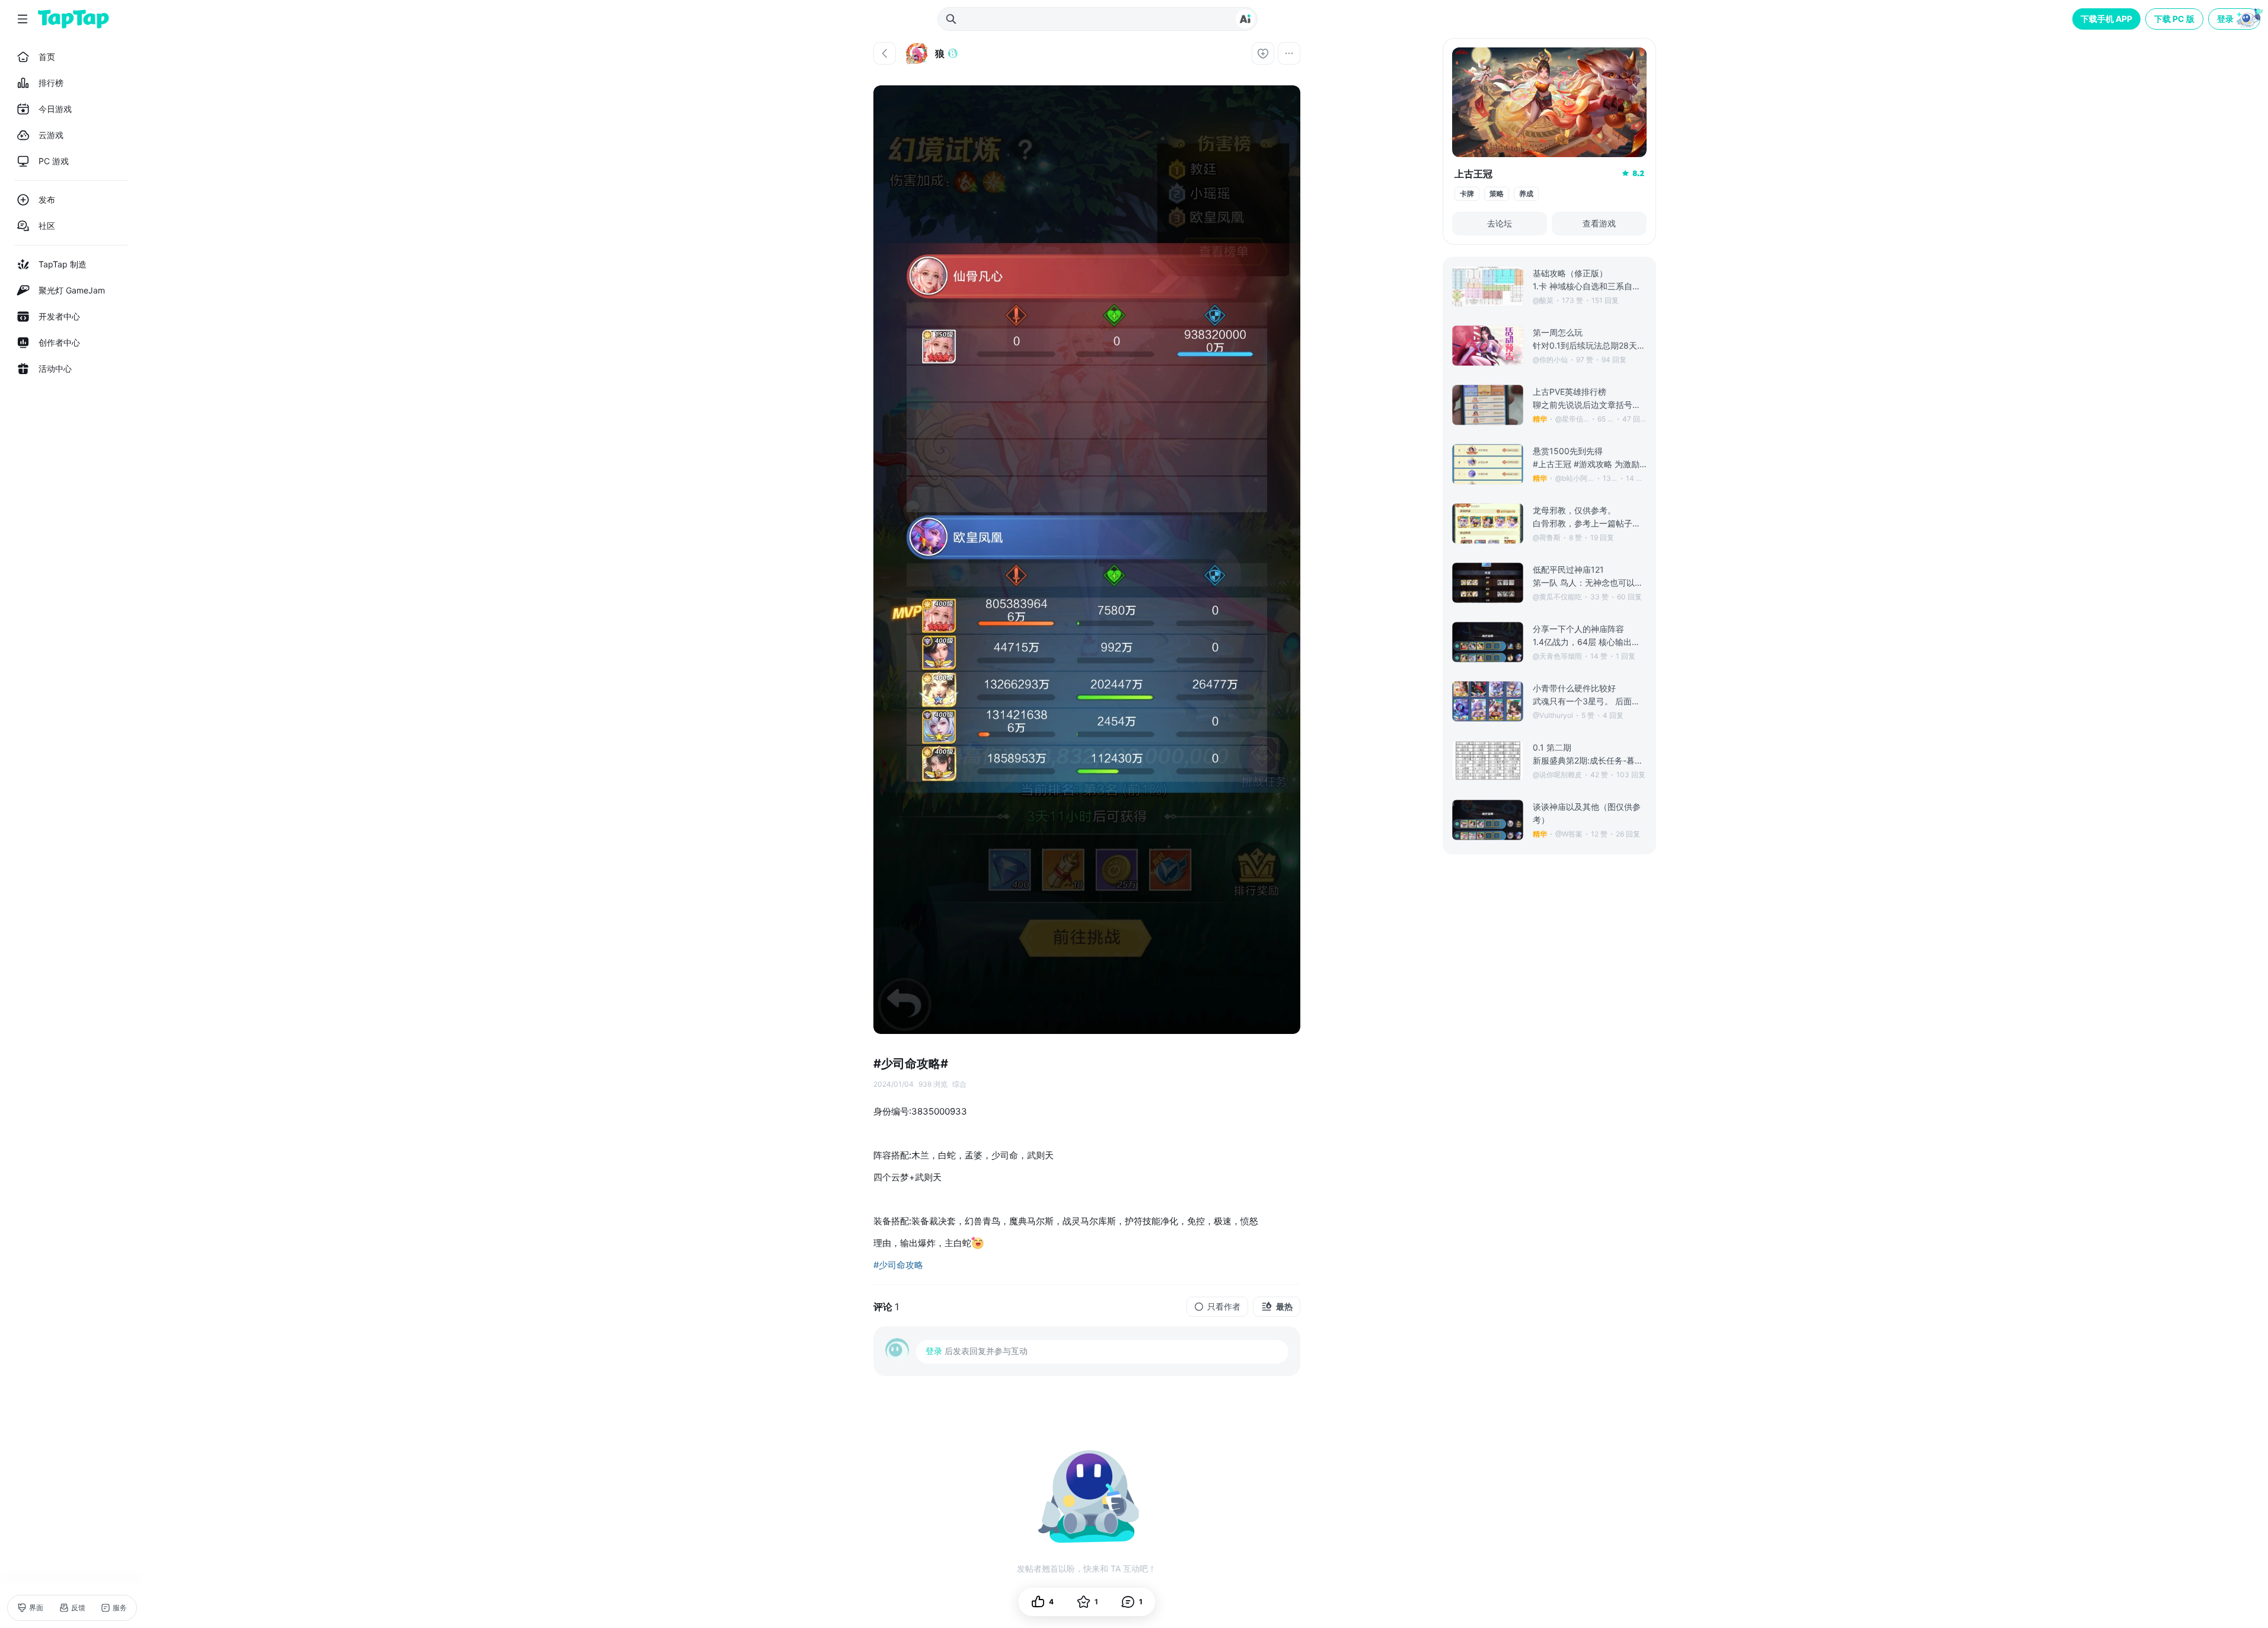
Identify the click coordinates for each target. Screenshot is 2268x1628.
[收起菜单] (23, 19)
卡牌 (1467, 194)
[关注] (1263, 53)
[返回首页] (74, 19)
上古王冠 (1473, 174)
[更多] (1289, 53)
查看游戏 (1599, 223)
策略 (1497, 194)
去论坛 (1500, 223)
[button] (2235, 19)
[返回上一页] (885, 53)
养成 (1526, 194)
